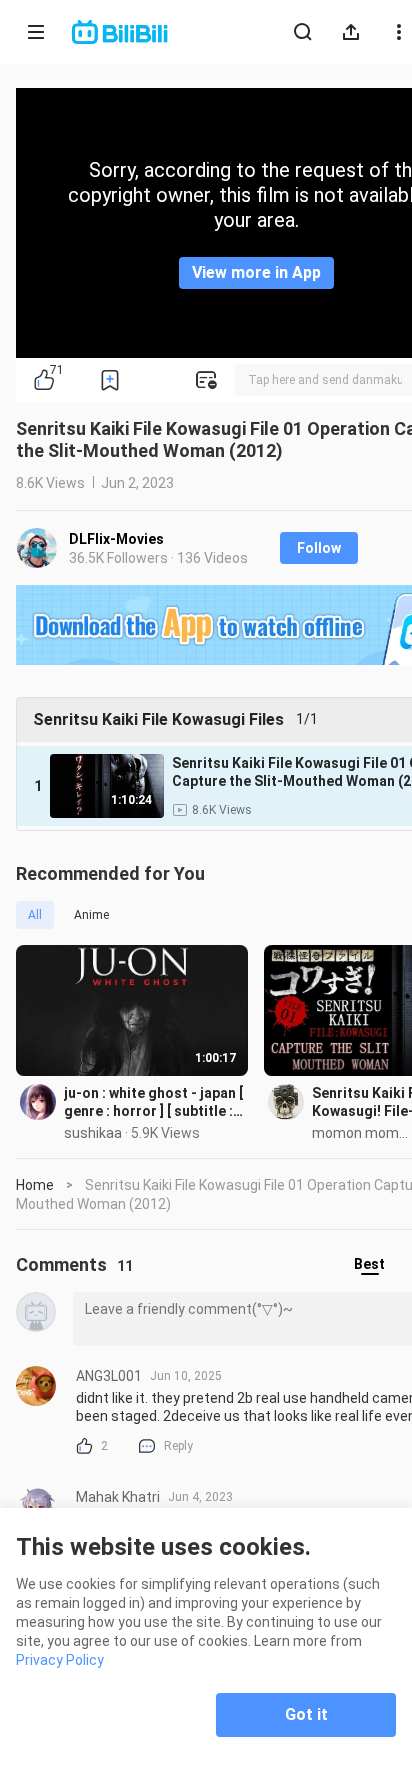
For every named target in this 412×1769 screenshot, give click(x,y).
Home (35, 1185)
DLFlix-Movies (116, 539)
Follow (319, 548)
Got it (306, 1714)
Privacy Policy (60, 1660)
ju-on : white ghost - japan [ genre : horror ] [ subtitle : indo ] (153, 1102)
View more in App (256, 272)
